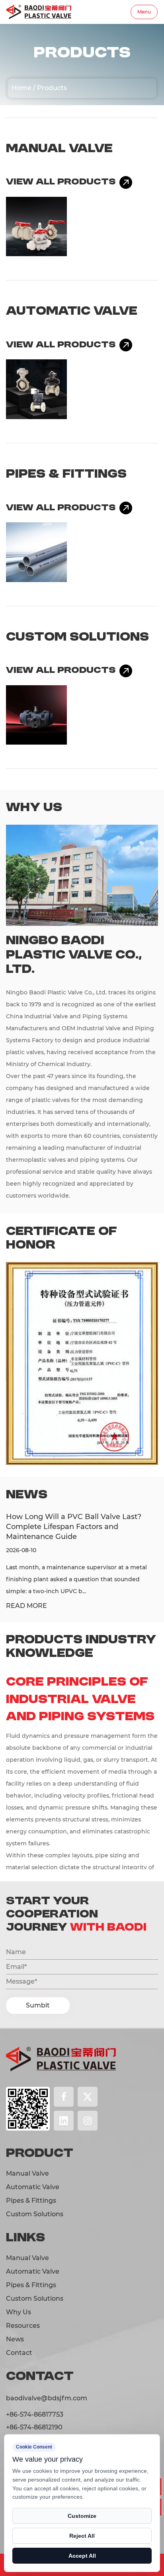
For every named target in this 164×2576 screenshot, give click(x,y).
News (15, 2339)
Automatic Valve (72, 312)
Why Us (19, 2312)
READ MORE (26, 1606)
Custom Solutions (77, 637)
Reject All (82, 2536)
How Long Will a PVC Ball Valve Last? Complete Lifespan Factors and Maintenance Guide (74, 1527)
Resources (23, 2326)
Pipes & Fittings (66, 474)
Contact (19, 2353)
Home (21, 88)
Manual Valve (59, 149)
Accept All (82, 2556)
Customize (82, 2516)
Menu (144, 12)
